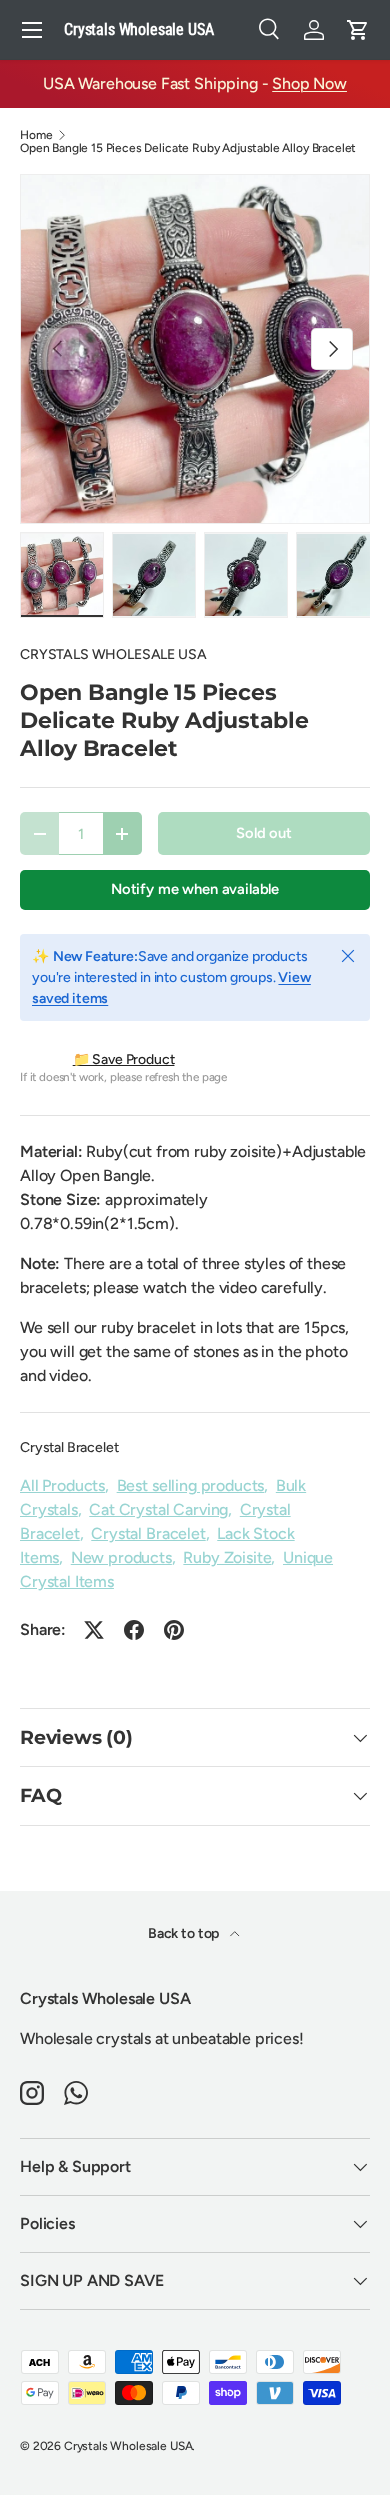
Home (36, 135)
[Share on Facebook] (134, 1630)
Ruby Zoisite (227, 1557)
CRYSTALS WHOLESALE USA (113, 654)
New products (121, 1557)
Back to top (185, 1933)
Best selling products (191, 1485)
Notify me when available (195, 889)
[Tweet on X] (94, 1630)
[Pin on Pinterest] (174, 1630)
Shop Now (309, 83)
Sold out (264, 833)
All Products (62, 1485)
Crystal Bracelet (69, 1447)
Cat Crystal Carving (158, 1509)
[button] (358, 30)
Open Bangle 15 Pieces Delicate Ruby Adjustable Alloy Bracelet (188, 148)
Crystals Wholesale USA (128, 2446)
